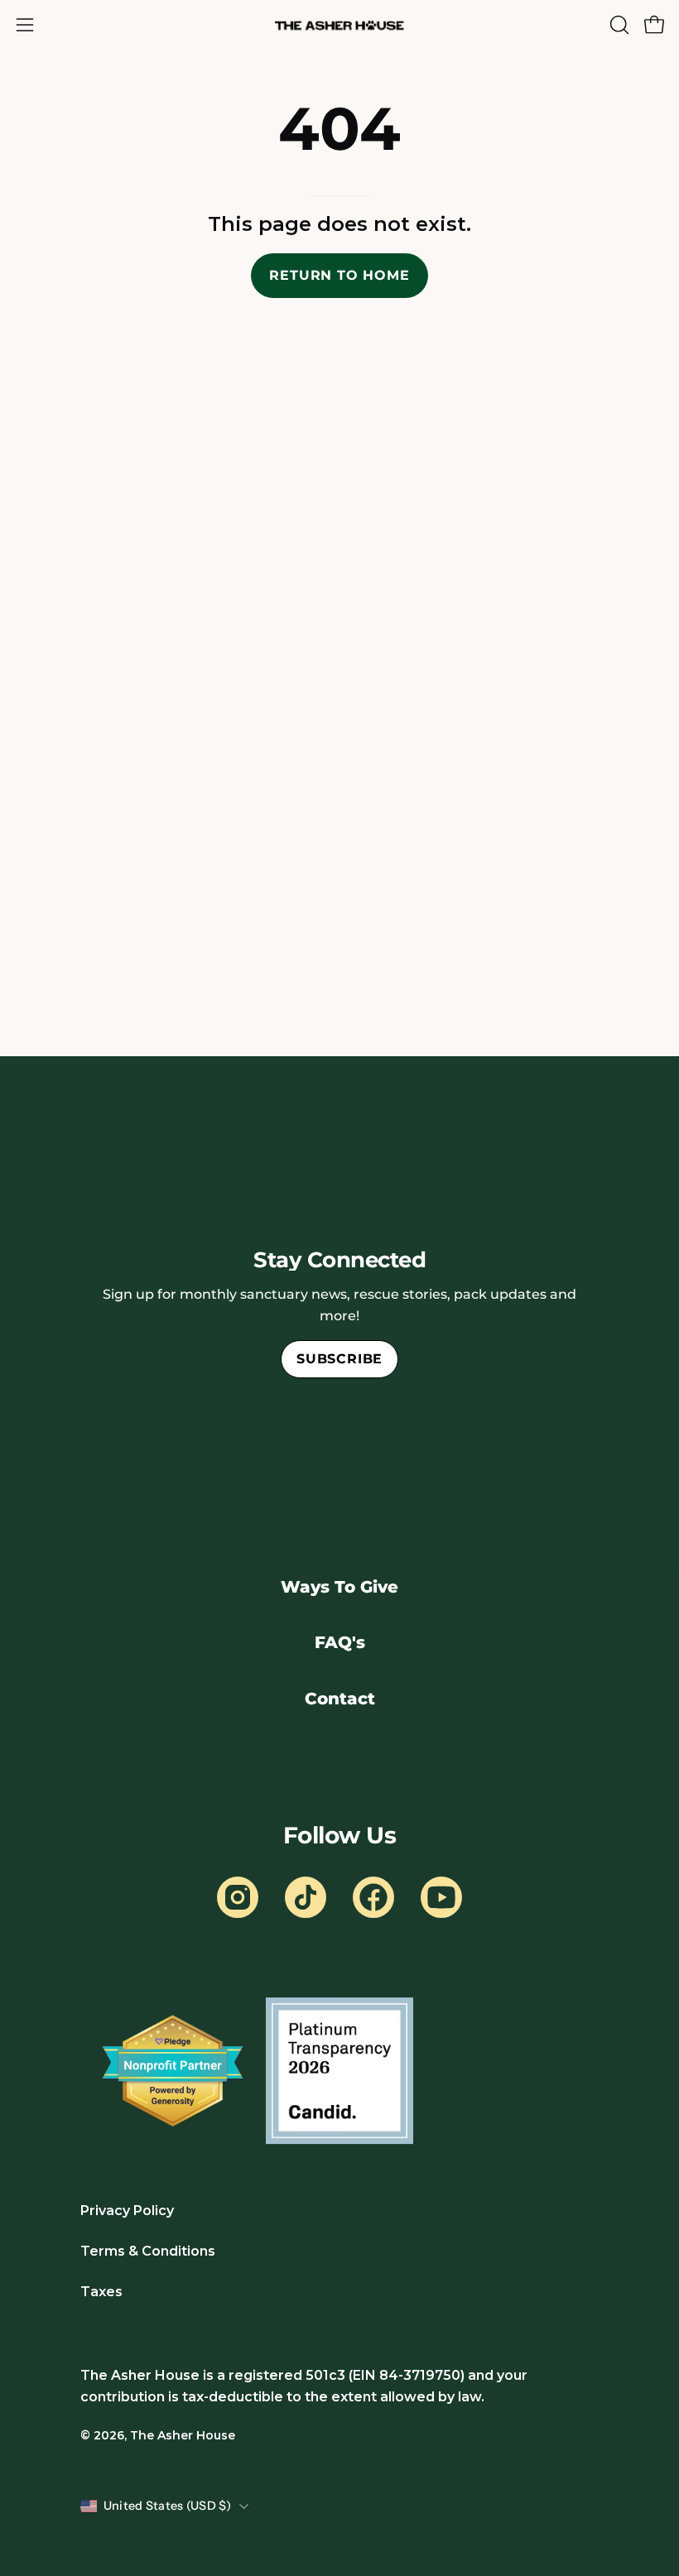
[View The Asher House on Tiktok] (306, 1897)
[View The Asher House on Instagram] (238, 1897)
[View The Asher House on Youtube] (441, 1897)
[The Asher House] (339, 25)
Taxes (101, 2292)
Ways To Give (339, 1587)
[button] (618, 25)
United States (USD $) (167, 2506)
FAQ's (340, 1642)
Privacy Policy (127, 2211)
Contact (340, 1699)
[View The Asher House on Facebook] (373, 1897)
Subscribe (339, 1359)
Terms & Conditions (148, 2251)
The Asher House (183, 2435)
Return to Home (339, 275)
